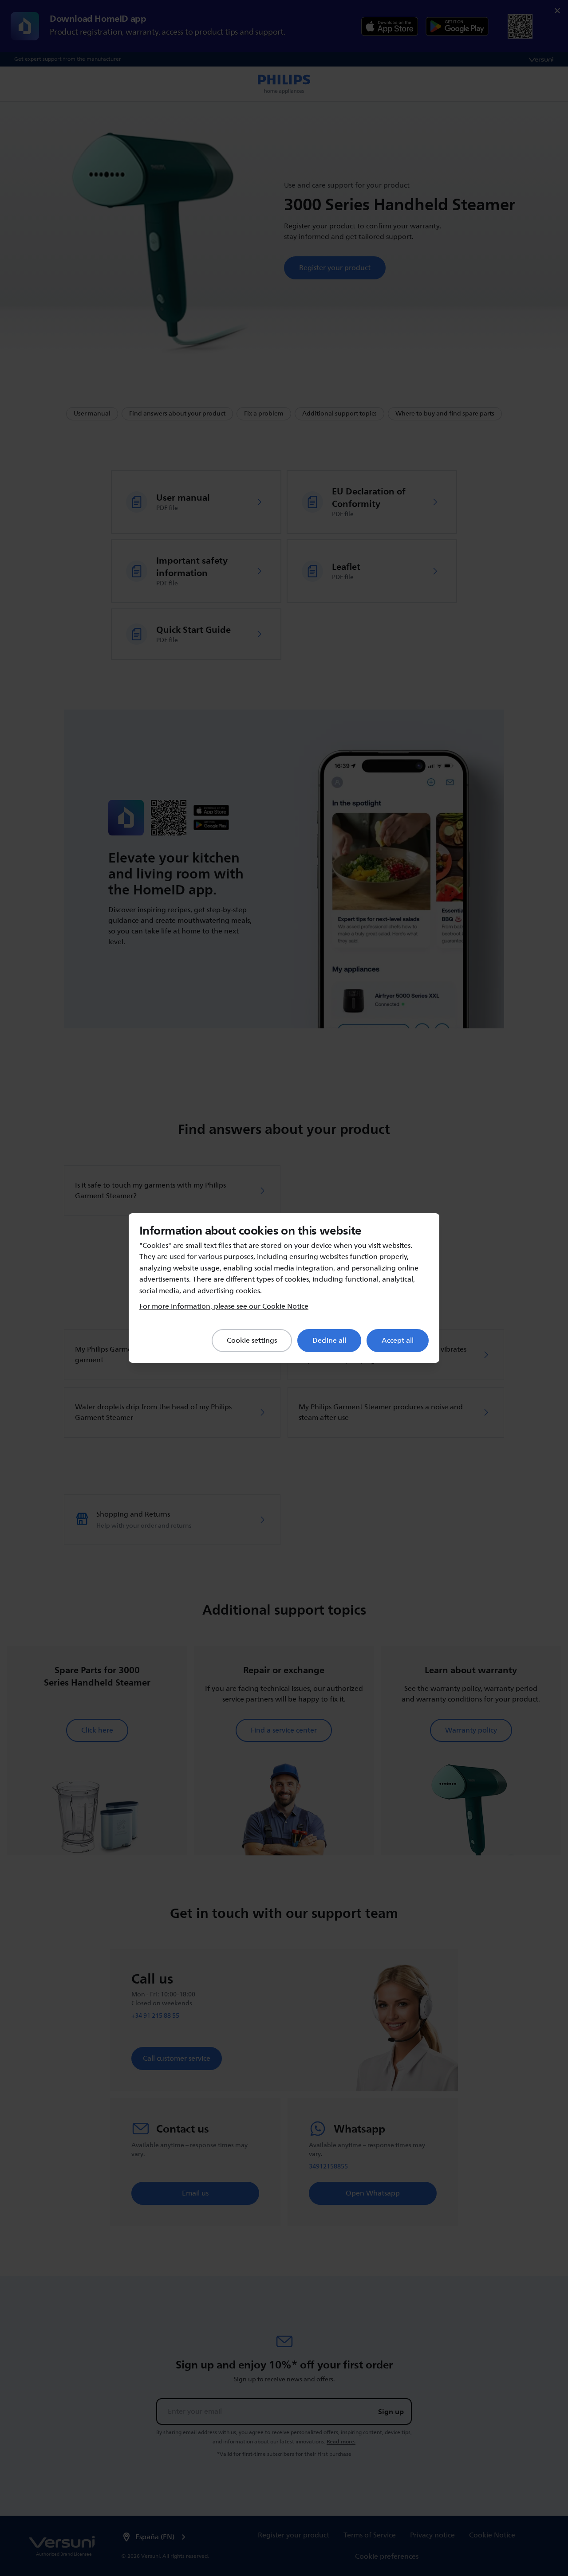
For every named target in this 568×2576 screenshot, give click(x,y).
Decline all (329, 1341)
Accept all (398, 1341)
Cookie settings (252, 1341)
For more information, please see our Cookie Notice (224, 1306)
